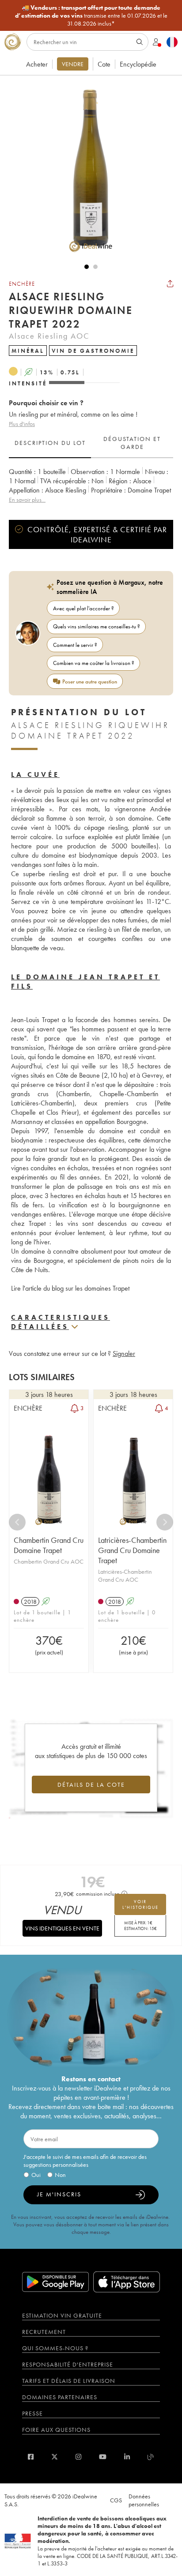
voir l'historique (140, 1904)
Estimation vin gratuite (62, 2315)
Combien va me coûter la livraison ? (94, 663)
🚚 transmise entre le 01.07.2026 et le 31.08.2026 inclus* (91, 15)
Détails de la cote (91, 1785)
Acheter (37, 64)
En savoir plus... (27, 500)
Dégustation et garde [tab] (132, 443)
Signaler (124, 1353)
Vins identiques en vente (62, 1928)
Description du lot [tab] (50, 443)
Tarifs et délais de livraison (69, 2381)
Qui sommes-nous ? (55, 2348)
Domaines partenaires (60, 2397)
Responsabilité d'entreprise (68, 2364)
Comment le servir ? (75, 645)
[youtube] (103, 2457)
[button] (87, 169)
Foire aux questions (56, 2430)
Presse (32, 2413)
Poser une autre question (90, 681)
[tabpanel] (91, 486)
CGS (116, 2500)
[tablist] (91, 443)
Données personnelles (144, 2500)
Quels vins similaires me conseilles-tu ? (97, 626)
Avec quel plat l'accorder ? (83, 608)
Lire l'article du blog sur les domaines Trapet (70, 1288)
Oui (36, 2175)
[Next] (165, 1522)
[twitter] (55, 2457)
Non (60, 2175)
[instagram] (78, 2457)
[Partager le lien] (170, 284)
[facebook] (31, 2457)
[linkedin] (127, 2457)
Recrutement (44, 2332)
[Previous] (17, 1522)
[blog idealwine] (151, 2457)
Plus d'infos (22, 424)
